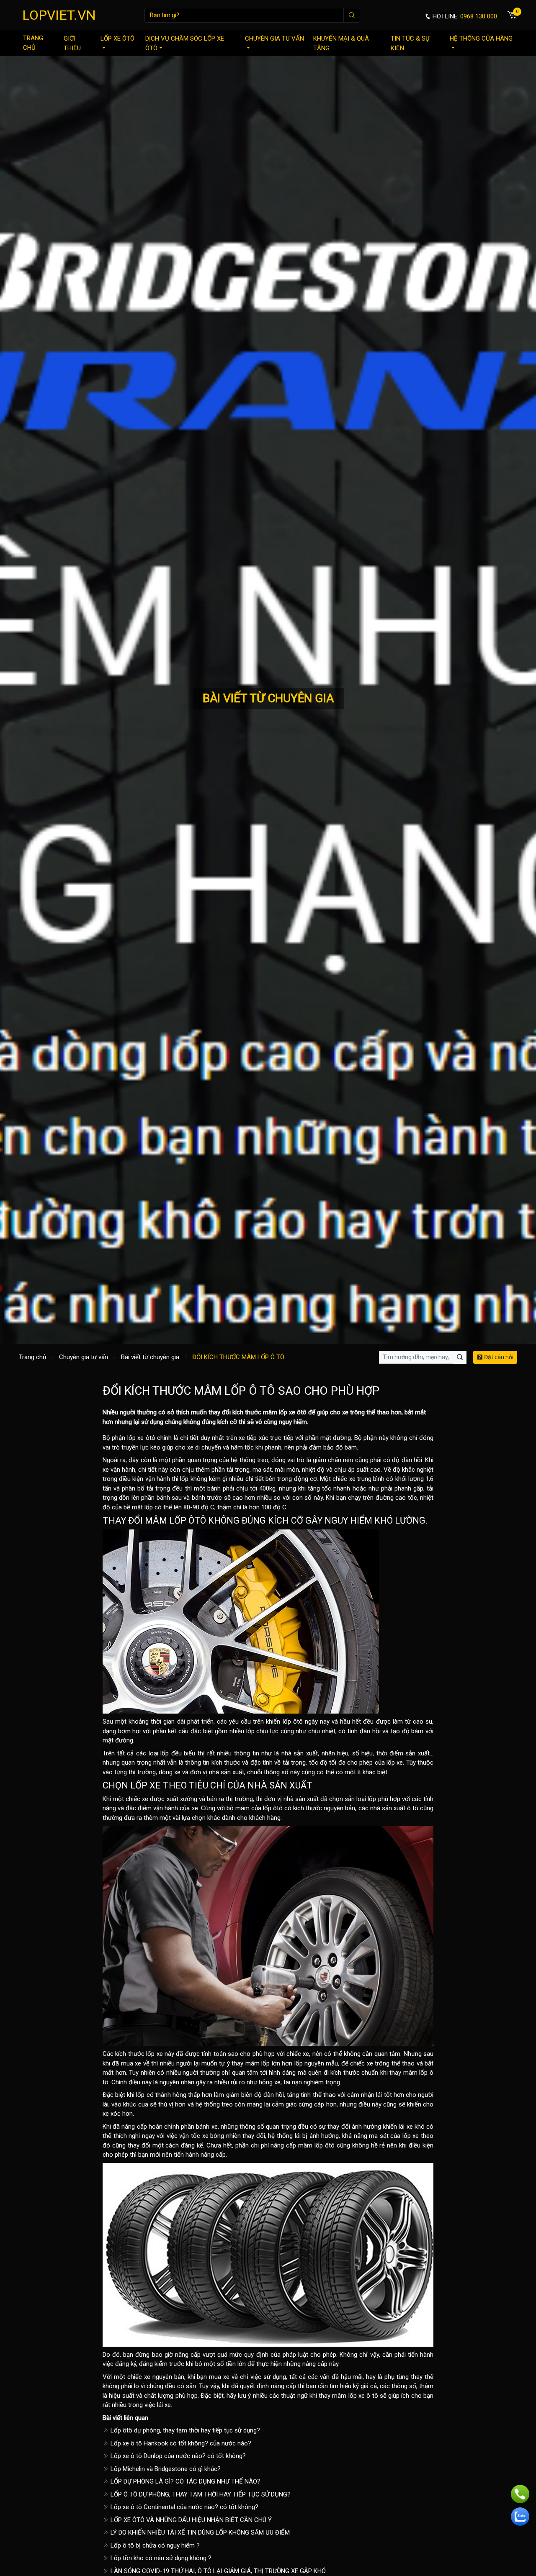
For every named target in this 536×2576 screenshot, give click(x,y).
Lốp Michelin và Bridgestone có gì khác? (165, 2469)
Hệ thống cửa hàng (481, 38)
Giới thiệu (72, 43)
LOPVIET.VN (59, 15)
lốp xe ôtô (293, 1412)
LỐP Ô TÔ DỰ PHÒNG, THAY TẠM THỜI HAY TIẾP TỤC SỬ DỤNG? (200, 2494)
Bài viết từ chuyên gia (150, 1357)
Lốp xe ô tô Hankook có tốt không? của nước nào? (180, 2443)
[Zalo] (520, 2517)
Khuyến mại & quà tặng (341, 43)
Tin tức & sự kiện (410, 43)
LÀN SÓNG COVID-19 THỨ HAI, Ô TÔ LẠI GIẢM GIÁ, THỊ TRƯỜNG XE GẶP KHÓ (217, 2571)
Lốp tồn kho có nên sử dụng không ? (160, 2558)
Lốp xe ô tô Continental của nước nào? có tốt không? (184, 2507)
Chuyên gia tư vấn (274, 38)
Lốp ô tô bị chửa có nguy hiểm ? (154, 2545)
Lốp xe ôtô (117, 38)
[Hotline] (520, 2494)
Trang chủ (33, 43)
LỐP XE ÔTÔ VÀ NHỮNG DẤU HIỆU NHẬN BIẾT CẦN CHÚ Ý (190, 2520)
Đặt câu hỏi (498, 1357)
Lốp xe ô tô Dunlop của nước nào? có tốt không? (177, 2456)
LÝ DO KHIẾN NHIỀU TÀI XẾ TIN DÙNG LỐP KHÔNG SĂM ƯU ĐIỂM (199, 2532)
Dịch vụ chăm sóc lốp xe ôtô (185, 43)
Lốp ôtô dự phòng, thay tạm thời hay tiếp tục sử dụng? (184, 2430)
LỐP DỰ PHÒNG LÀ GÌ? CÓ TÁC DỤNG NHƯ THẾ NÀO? (185, 2481)
